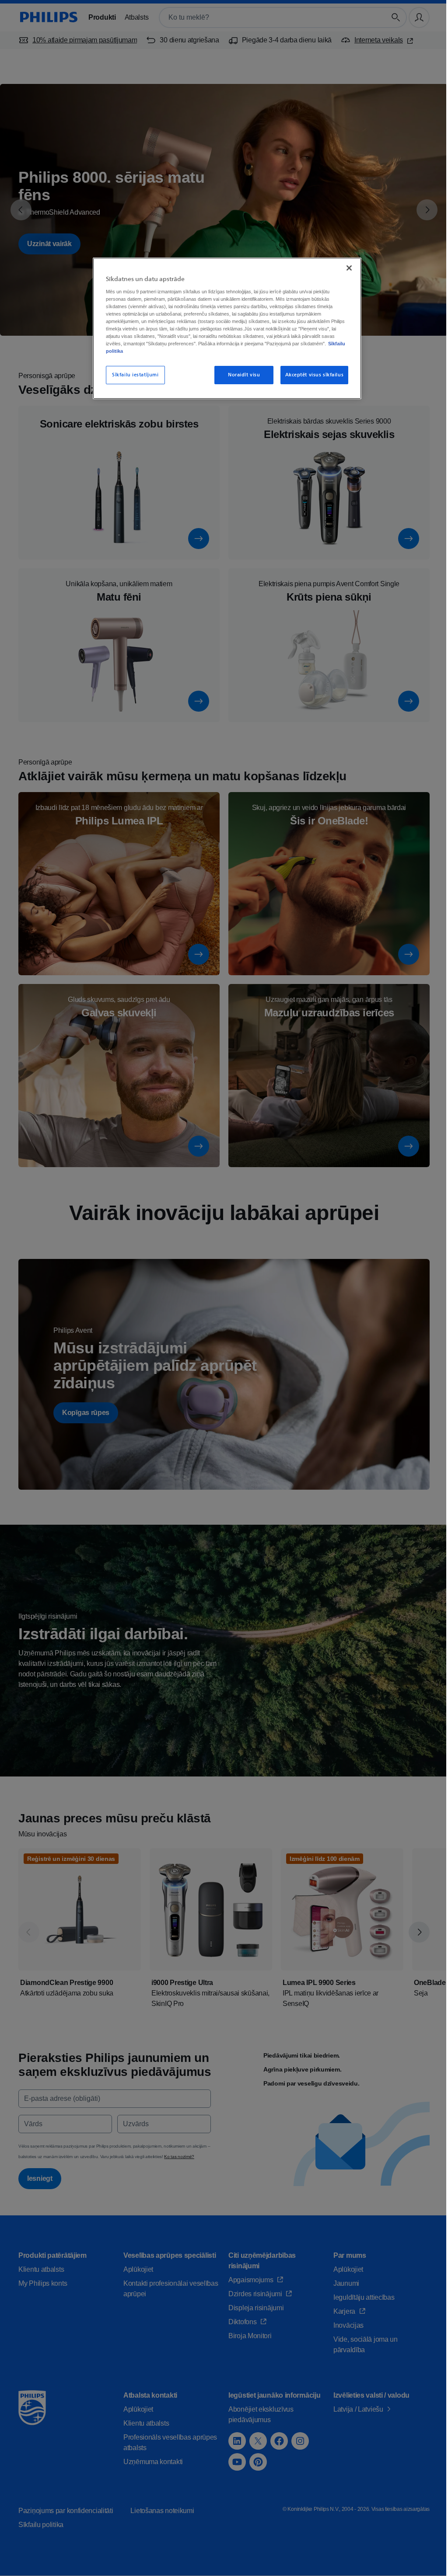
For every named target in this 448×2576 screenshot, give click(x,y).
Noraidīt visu (239, 375)
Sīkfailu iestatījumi (134, 375)
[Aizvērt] (344, 268)
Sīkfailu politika (211, 351)
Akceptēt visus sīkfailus (309, 375)
